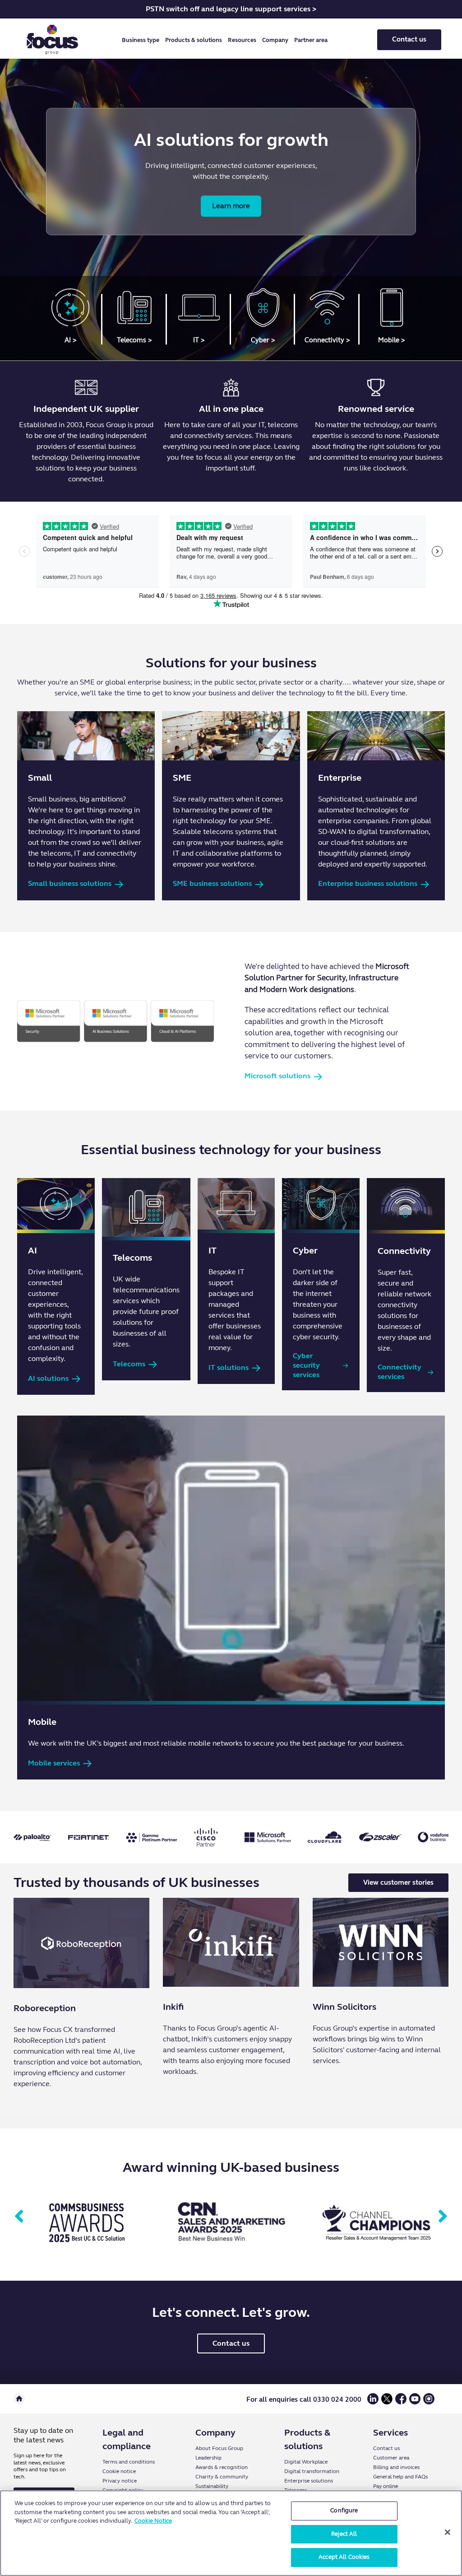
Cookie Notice (153, 2521)
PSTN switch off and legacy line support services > (231, 9)
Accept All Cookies (344, 2557)
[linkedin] (373, 2402)
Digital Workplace (306, 2462)
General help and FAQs (400, 2477)
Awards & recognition (222, 2467)
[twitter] (387, 2402)
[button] (142, 40)
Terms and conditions (129, 2462)
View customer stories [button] (398, 1882)
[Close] (448, 2532)
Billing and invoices (396, 2467)
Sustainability (212, 2486)
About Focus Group (219, 2448)
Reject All (344, 2534)
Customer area (391, 2458)
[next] (443, 2217)
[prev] (19, 2217)
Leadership (208, 2458)
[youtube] (415, 2402)
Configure (344, 2511)
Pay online (386, 2486)
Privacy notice (120, 2481)
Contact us (409, 39)
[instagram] (429, 2402)
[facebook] (401, 2402)
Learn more (231, 206)
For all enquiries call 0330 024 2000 (304, 2399)
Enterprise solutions (309, 2481)
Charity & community (222, 2477)
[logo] (52, 40)
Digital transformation (312, 2471)
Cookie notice (119, 2471)
